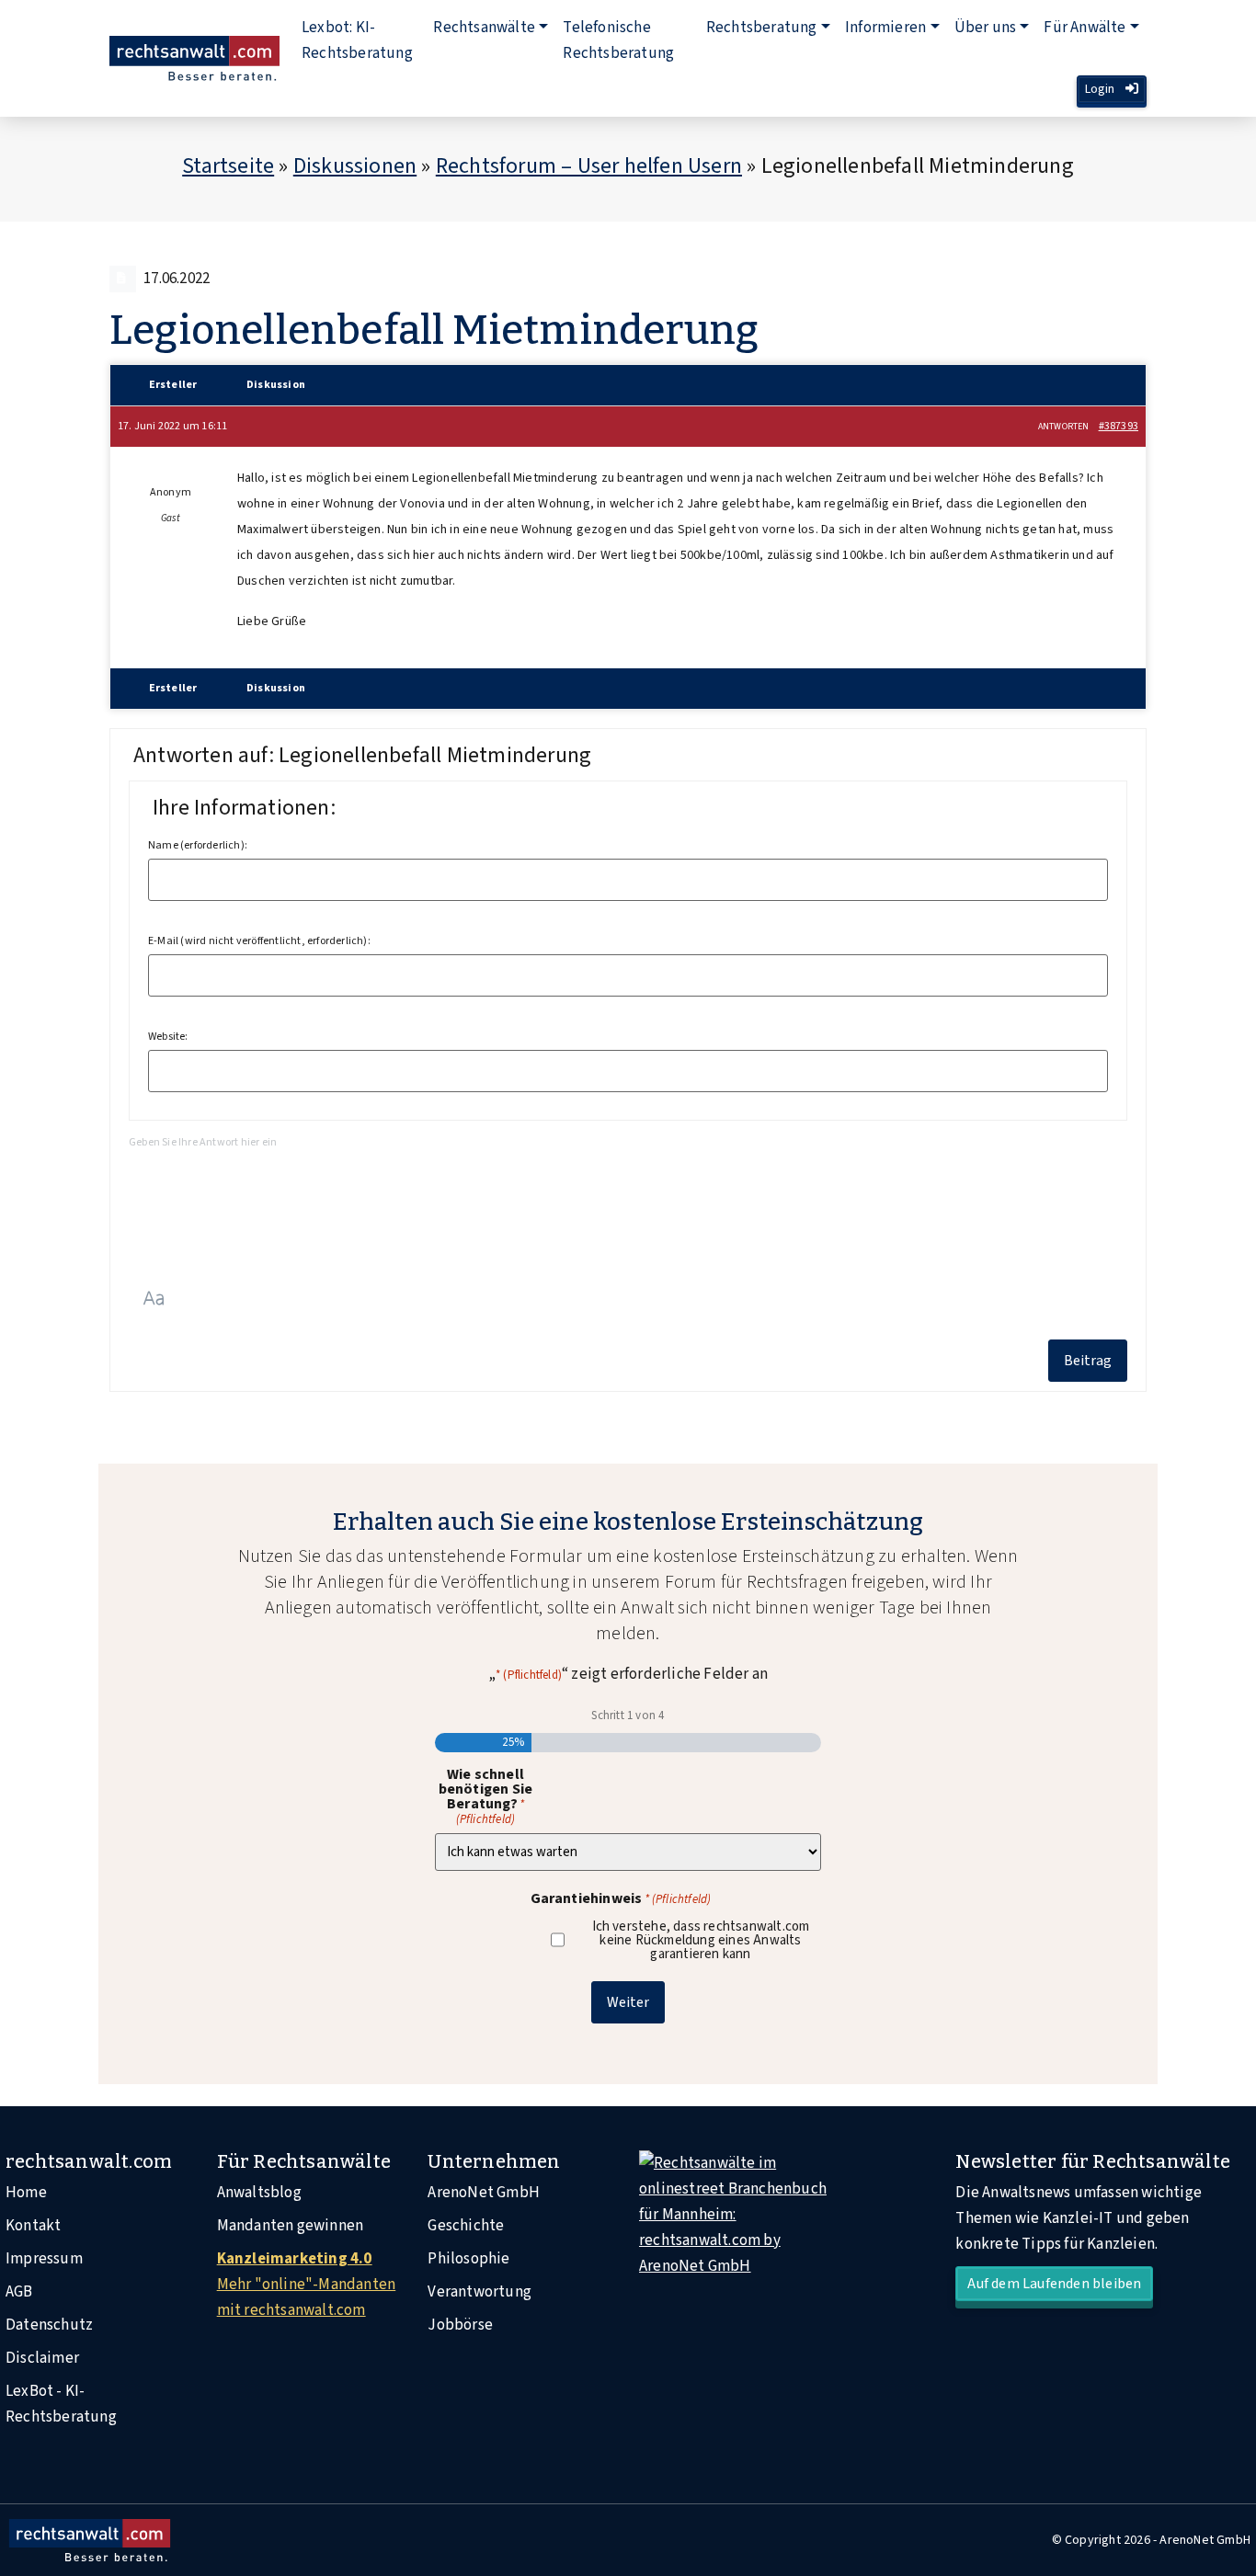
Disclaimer (42, 2358)
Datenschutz (49, 2325)
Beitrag (1088, 1361)
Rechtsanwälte (484, 28)
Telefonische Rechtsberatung (618, 40)
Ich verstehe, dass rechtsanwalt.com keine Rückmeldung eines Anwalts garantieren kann (701, 1940)
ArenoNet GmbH (484, 2193)
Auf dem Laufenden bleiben (1054, 2284)
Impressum (44, 2259)
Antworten (1064, 427)
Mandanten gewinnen (291, 2226)
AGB (19, 2292)
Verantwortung (480, 2292)
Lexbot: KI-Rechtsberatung (357, 40)
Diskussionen (355, 166)
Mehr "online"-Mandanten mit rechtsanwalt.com (307, 2285)
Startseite (228, 166)
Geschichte (466, 2226)
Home (26, 2193)
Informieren (885, 28)
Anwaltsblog (259, 2193)
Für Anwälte (1085, 28)
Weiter (628, 2002)
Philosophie (468, 2259)
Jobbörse (460, 2325)
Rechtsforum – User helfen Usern (589, 166)
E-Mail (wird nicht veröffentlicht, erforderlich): (259, 941)
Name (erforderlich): (198, 846)
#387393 (1119, 426)
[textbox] (628, 1199)
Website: (168, 1037)
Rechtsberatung (762, 28)
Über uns (986, 28)
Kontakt (33, 2226)
